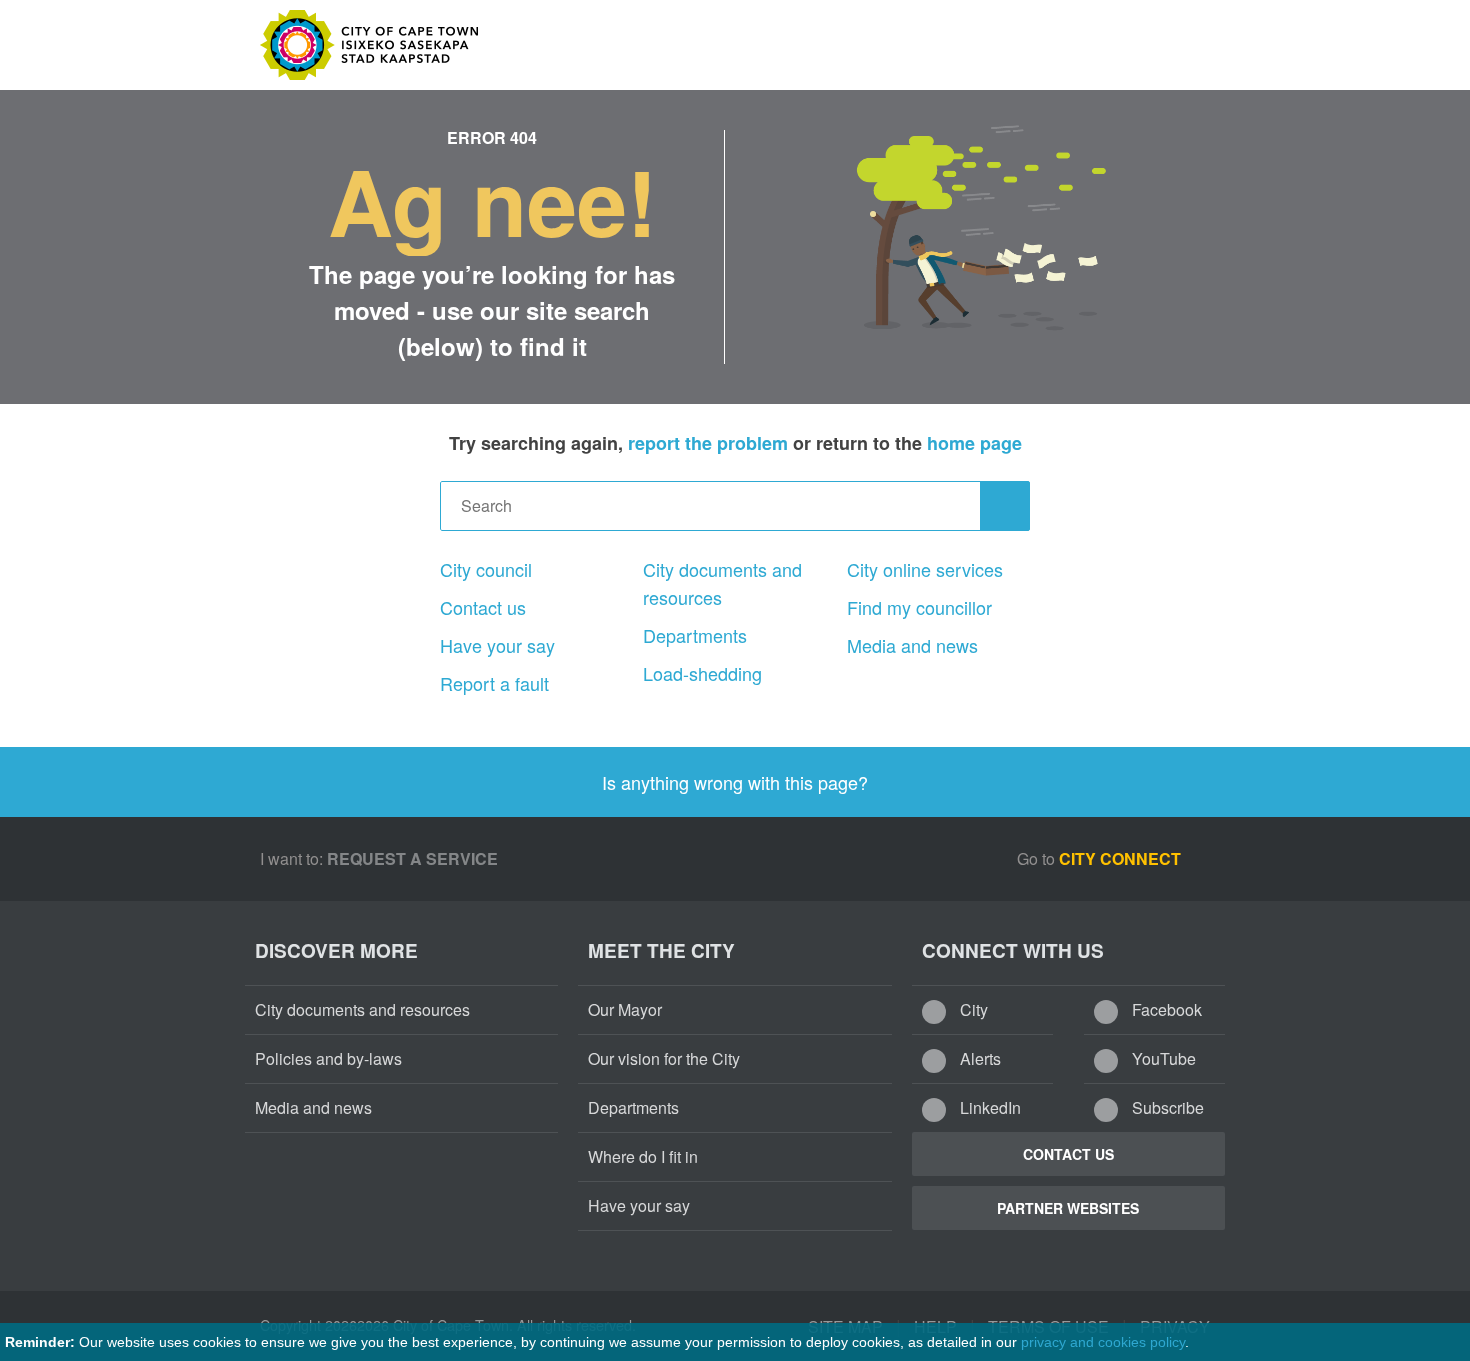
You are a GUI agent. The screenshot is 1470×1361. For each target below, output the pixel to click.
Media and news (912, 645)
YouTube (1162, 1058)
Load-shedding (702, 673)
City (972, 1009)
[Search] (1005, 506)
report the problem (708, 443)
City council (486, 569)
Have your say (497, 645)
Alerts (978, 1058)
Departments (695, 635)
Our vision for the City (664, 1058)
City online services (925, 569)
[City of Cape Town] (335, 1190)
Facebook (1165, 1009)
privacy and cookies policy (1103, 1342)
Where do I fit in (643, 1156)
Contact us (483, 607)
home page (974, 443)
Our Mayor (625, 1009)
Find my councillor (919, 607)
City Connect (1122, 858)
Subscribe (1166, 1107)
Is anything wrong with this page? (735, 782)
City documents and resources (722, 583)
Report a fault (494, 683)
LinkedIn (988, 1107)
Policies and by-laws (328, 1058)
